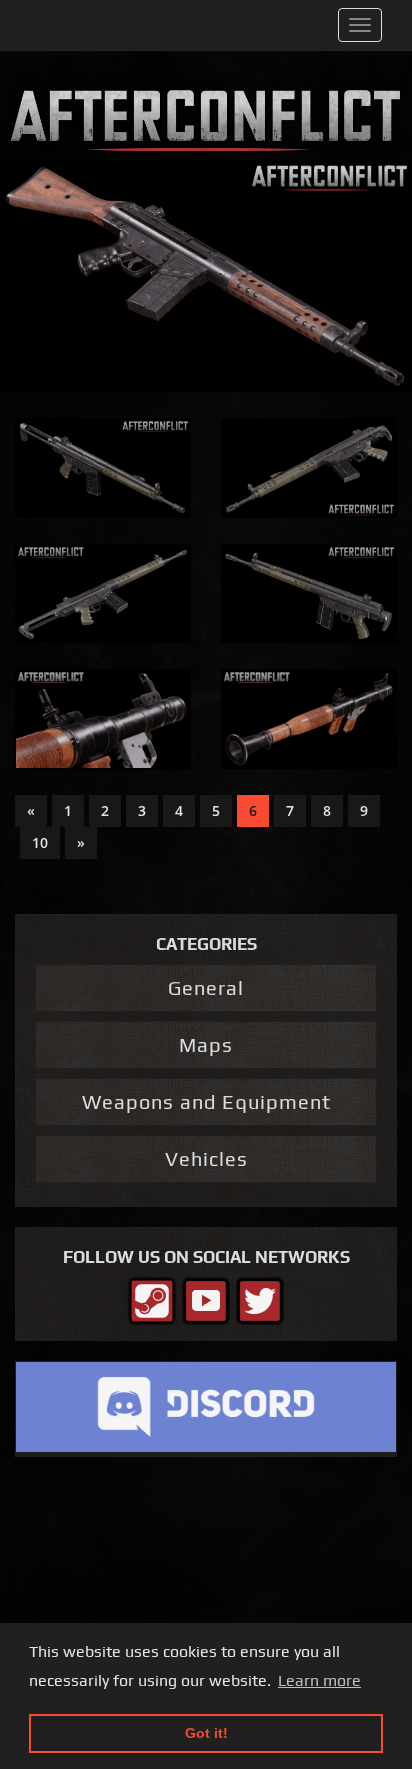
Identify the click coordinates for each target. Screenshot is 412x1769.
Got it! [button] (206, 1733)
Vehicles (206, 1158)
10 (40, 842)
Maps (206, 1044)
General (206, 987)
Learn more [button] (319, 1680)
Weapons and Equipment (206, 1101)
